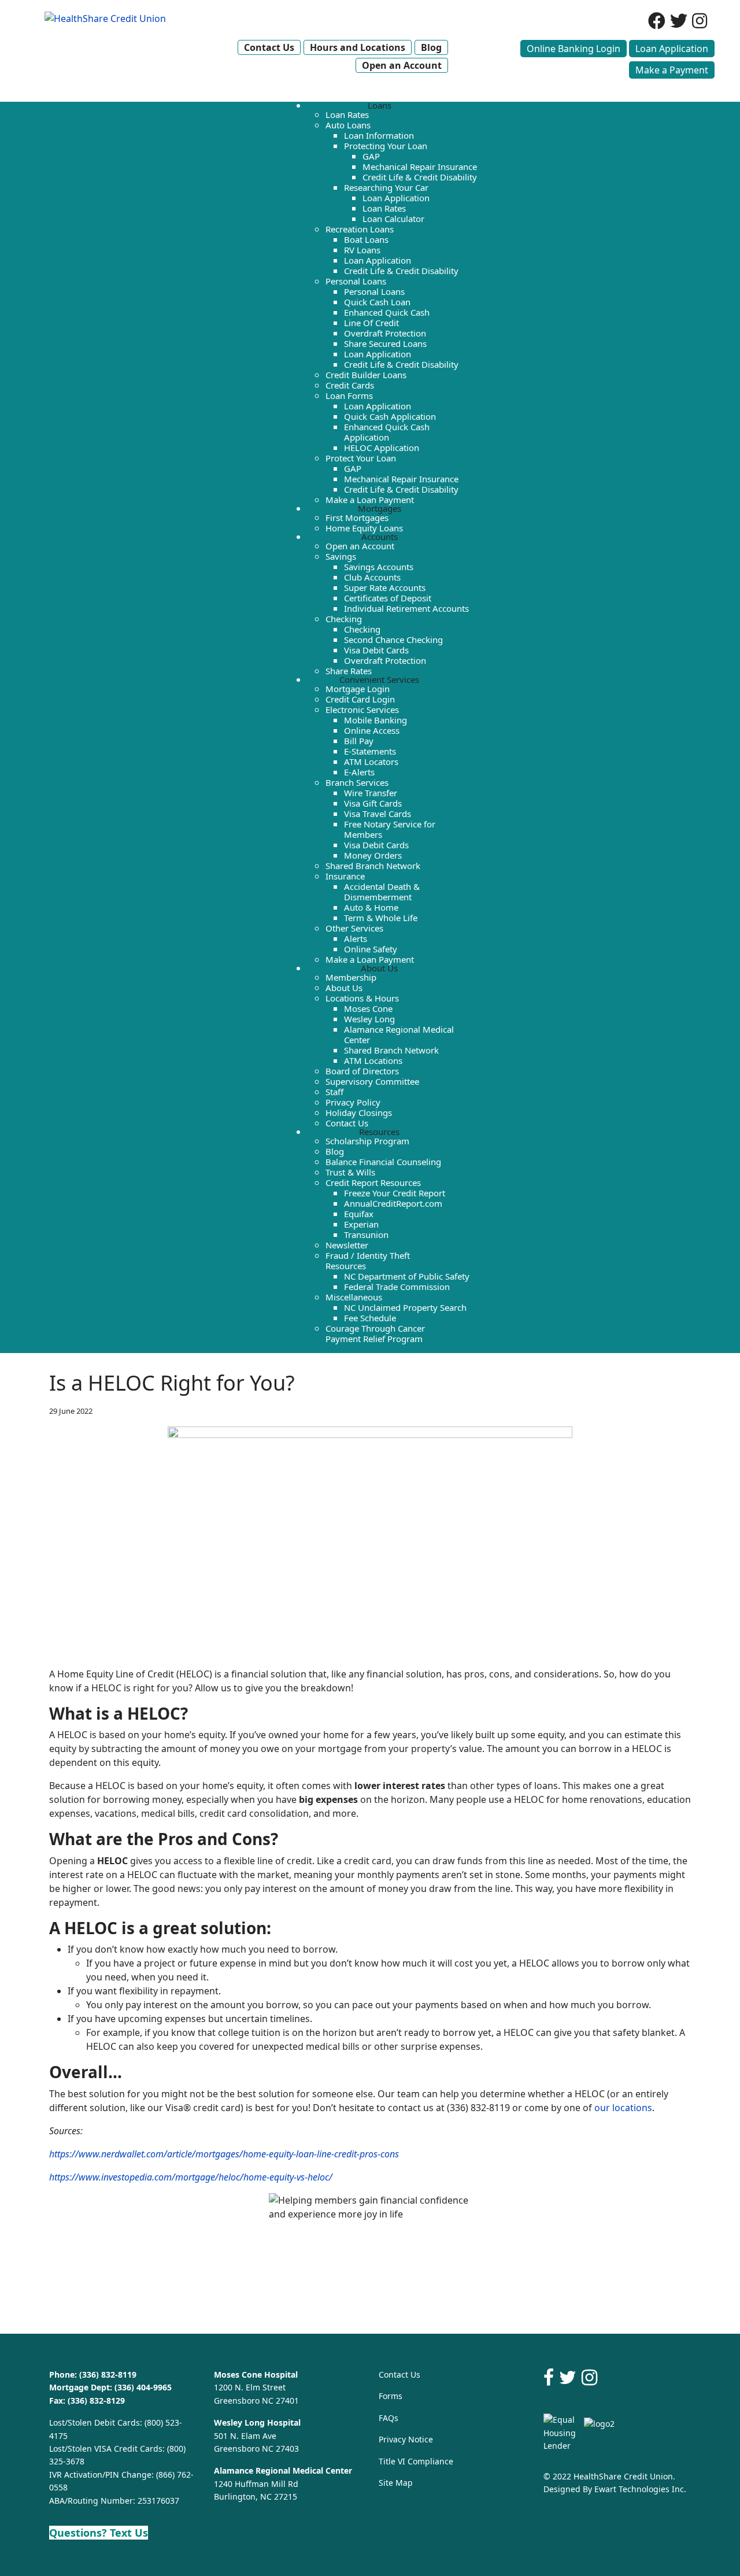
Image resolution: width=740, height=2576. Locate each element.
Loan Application (672, 49)
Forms (391, 2396)
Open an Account (402, 65)
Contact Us (399, 2374)
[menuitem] (380, 105)
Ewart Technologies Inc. (640, 2489)
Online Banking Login (573, 49)
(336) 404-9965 (143, 2387)
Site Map (396, 2483)
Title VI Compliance (416, 2461)
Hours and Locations (358, 47)
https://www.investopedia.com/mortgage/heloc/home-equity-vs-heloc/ (191, 2177)
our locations (623, 2108)
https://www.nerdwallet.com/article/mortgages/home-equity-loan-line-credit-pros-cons (224, 2154)
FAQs (388, 2418)
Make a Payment (672, 70)
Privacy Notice (406, 2439)
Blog (431, 47)
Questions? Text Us (99, 2533)
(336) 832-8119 (108, 2374)
